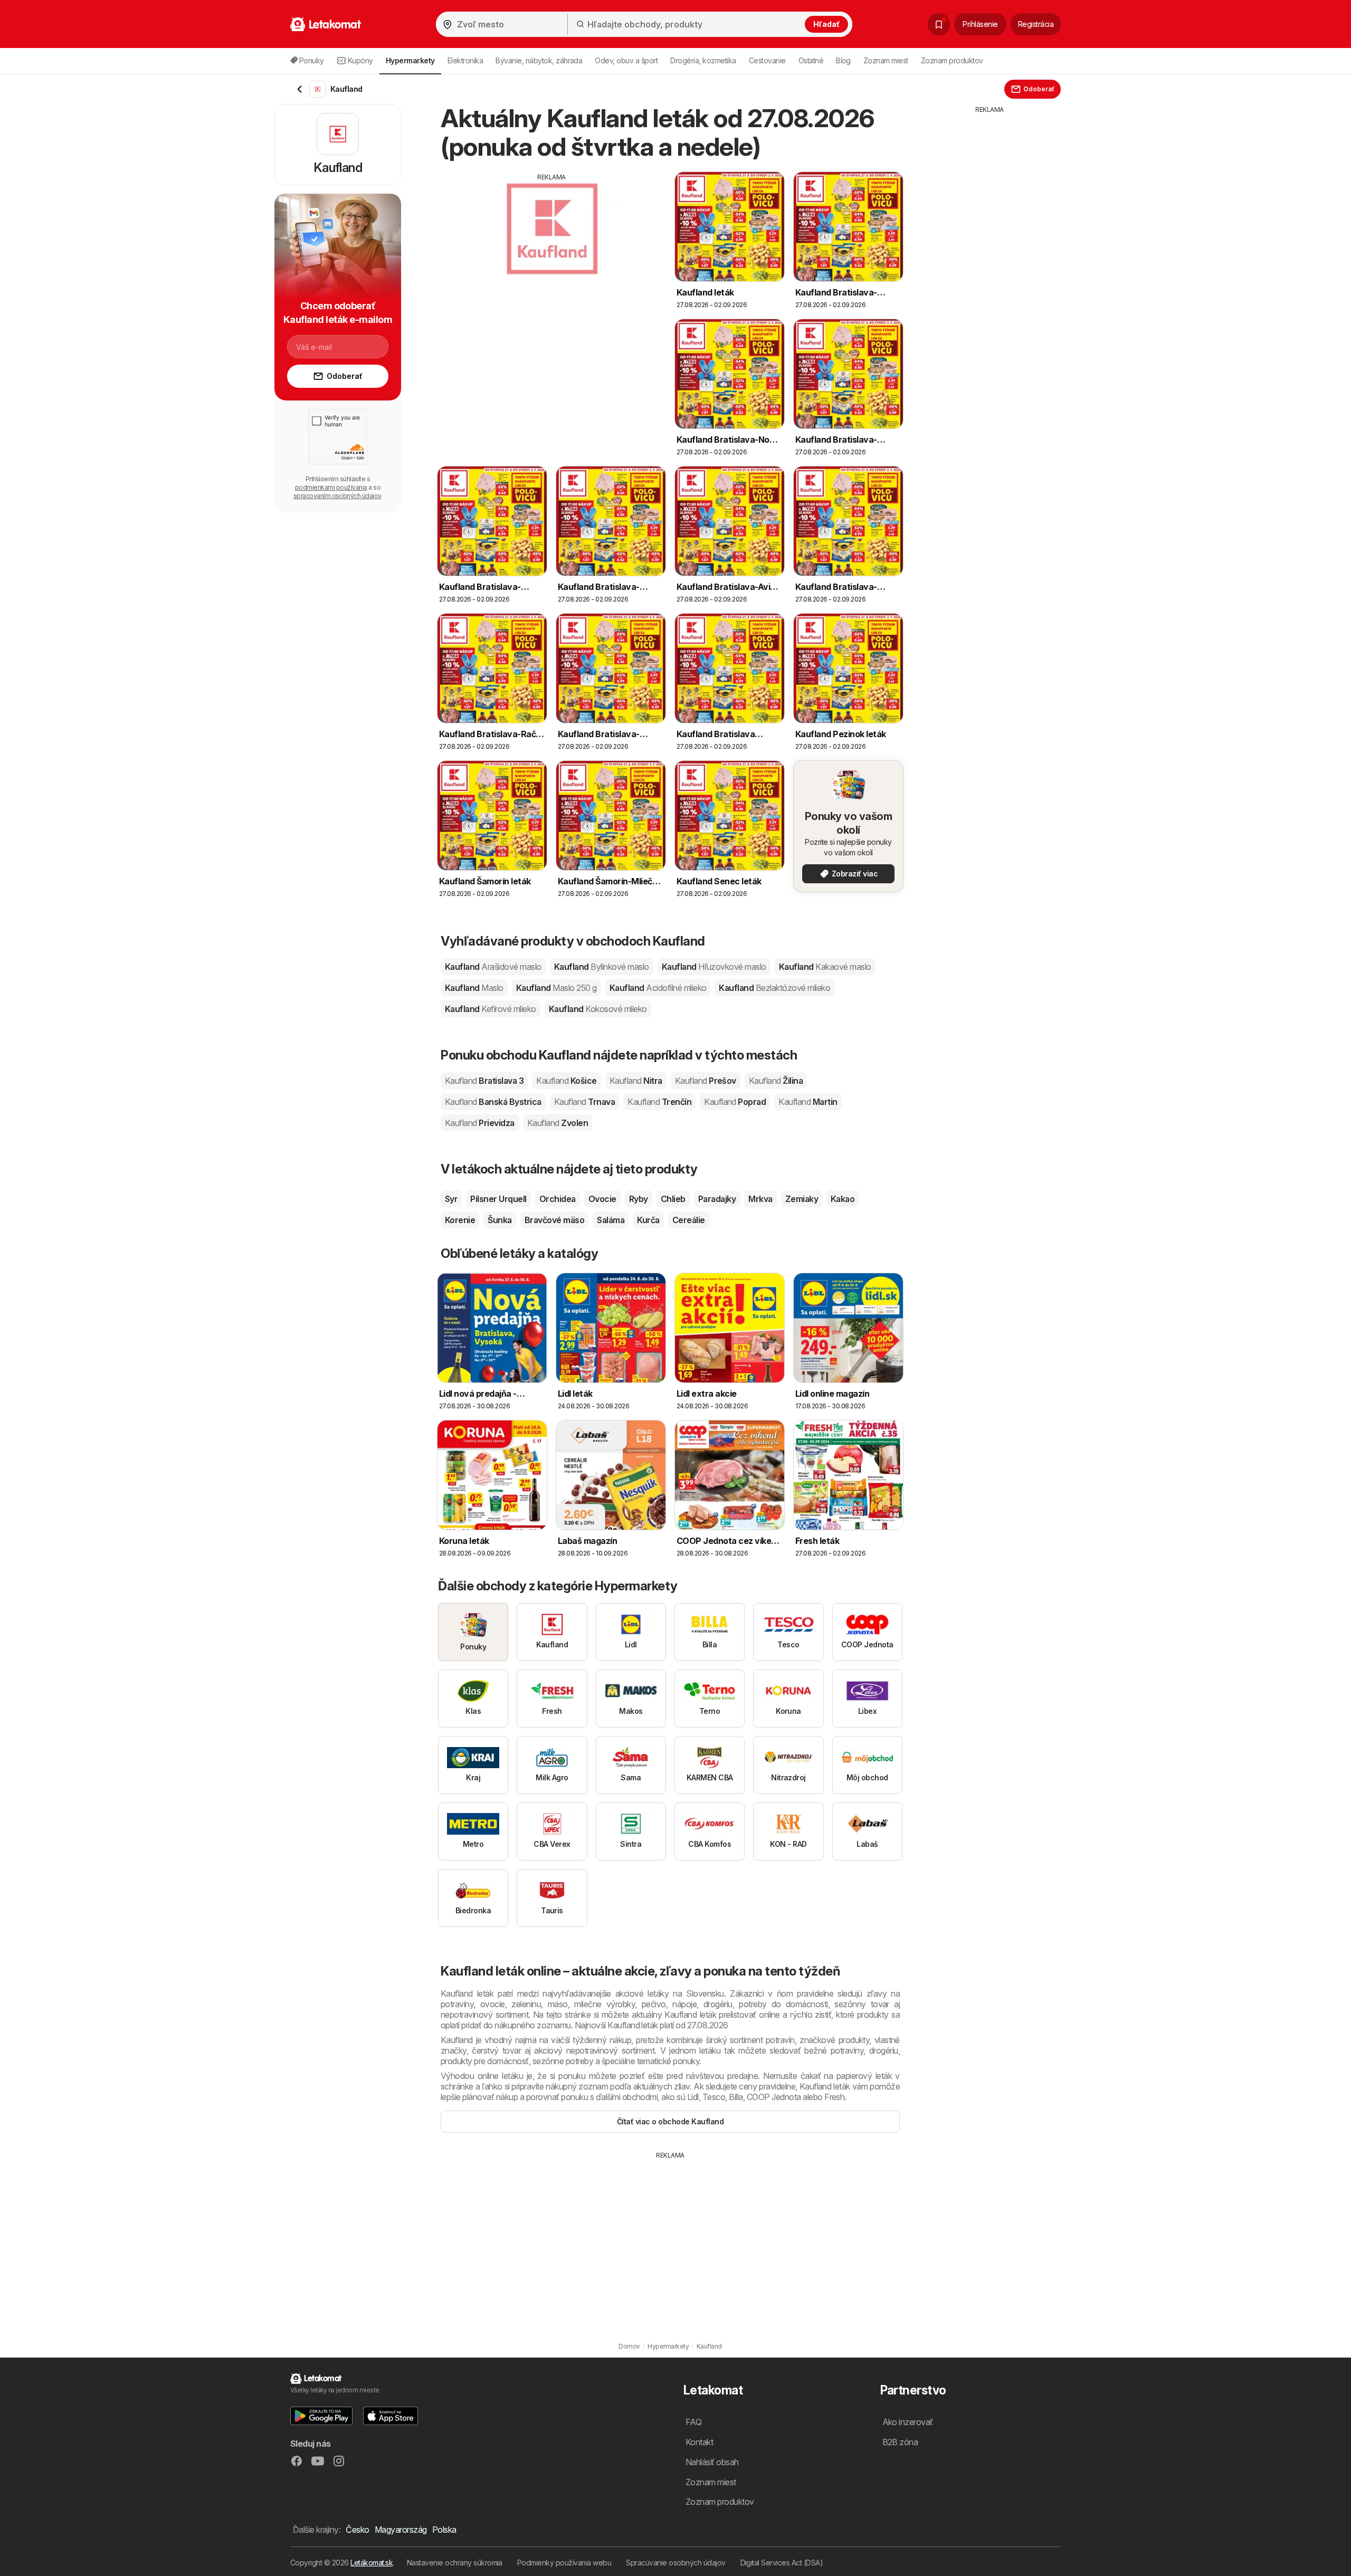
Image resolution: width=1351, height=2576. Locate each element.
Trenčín (659, 1102)
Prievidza (480, 1123)
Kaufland (493, 967)
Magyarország (401, 2530)
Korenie (460, 1220)
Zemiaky (802, 1199)
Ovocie (602, 1199)
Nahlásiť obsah (712, 2462)
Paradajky (717, 1199)
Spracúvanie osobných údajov (675, 2563)
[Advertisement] (551, 256)
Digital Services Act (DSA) (782, 2563)
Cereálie (689, 1220)
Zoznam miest (886, 60)
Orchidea (558, 1199)
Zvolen (558, 1123)
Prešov (706, 1081)
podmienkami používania (331, 487)
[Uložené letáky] (939, 24)
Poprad (735, 1102)
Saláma (611, 1220)
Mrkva (760, 1199)
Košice (566, 1081)
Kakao (843, 1199)
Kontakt (699, 2442)
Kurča (648, 1220)
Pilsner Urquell (498, 1199)
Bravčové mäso (554, 1220)
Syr (451, 1199)
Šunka (500, 1220)
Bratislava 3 (484, 1081)
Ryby (639, 1199)
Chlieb (673, 1199)
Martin (808, 1102)
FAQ (693, 2422)
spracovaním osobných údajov (337, 496)
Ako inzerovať (908, 2422)
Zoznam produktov (952, 60)
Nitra (636, 1081)
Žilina (776, 1081)
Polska (444, 2530)
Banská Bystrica (493, 1102)
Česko (357, 2530)
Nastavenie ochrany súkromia (455, 2563)
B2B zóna (900, 2442)
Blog (843, 60)
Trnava (584, 1102)
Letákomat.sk (372, 2563)
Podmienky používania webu (564, 2563)
